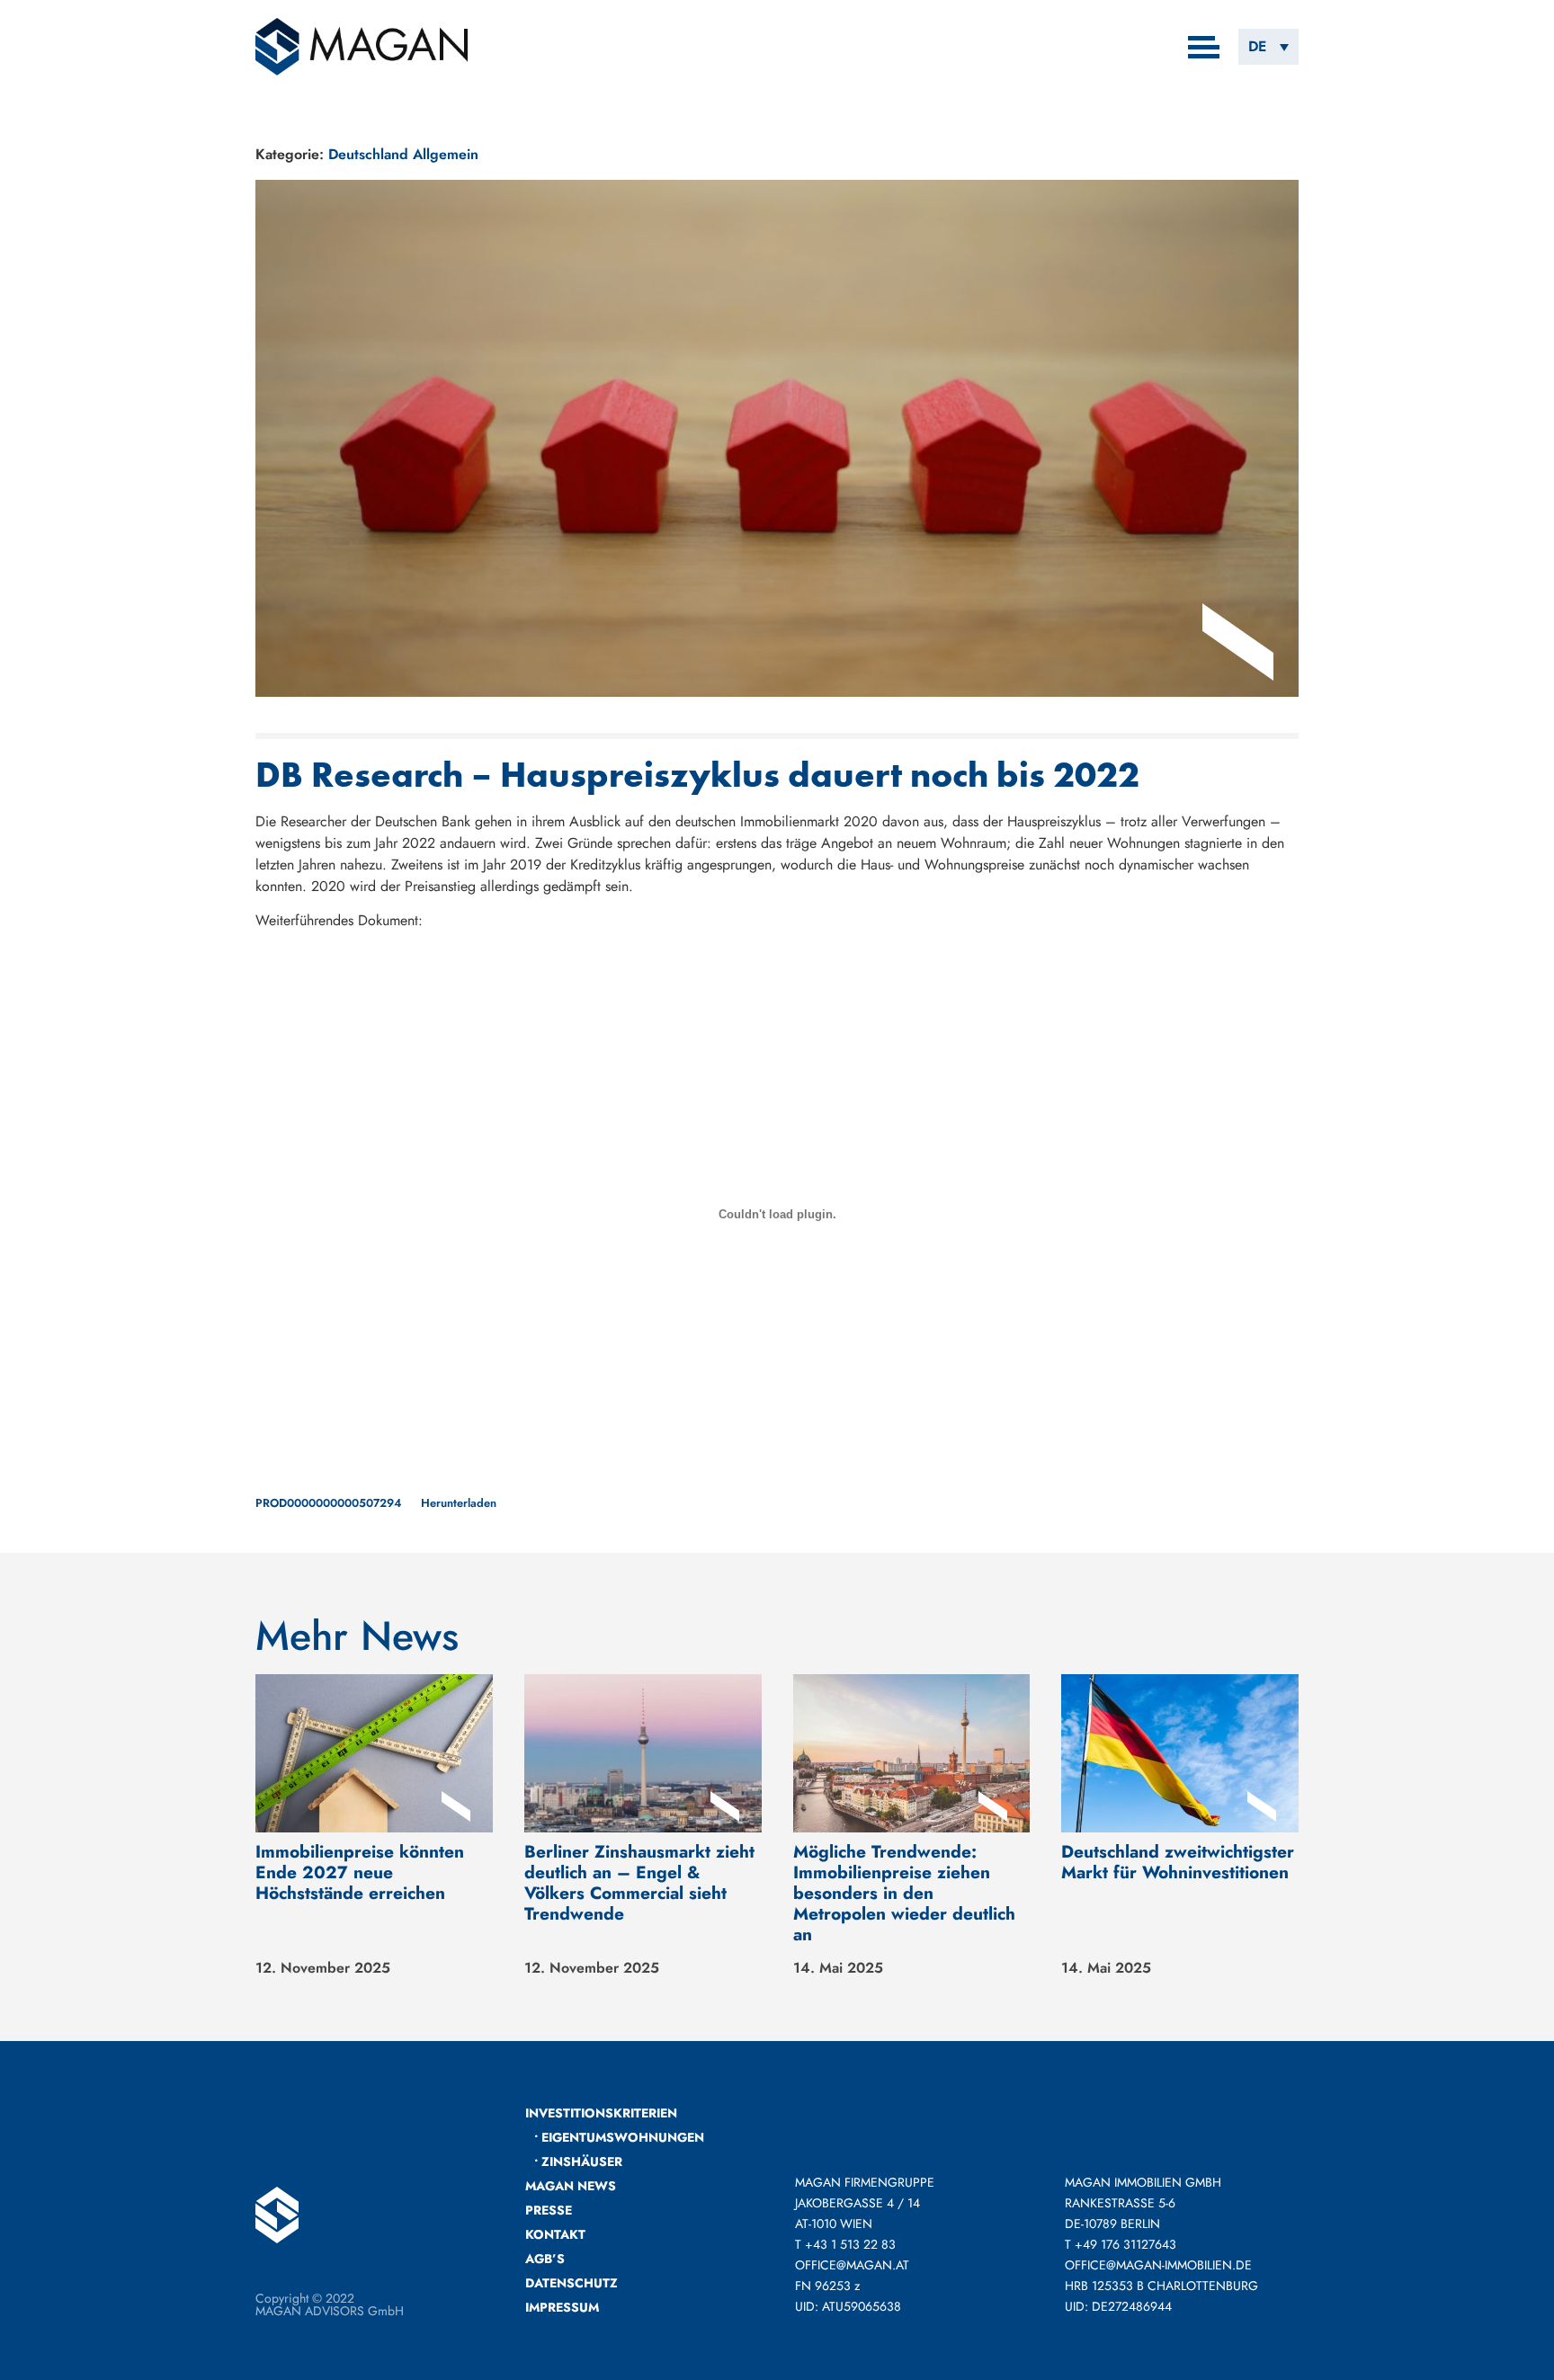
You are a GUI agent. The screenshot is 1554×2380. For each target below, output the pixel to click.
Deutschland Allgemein (403, 154)
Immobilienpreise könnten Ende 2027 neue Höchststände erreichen (360, 1872)
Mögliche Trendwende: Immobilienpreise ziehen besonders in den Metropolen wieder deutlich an (904, 1893)
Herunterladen (459, 1503)
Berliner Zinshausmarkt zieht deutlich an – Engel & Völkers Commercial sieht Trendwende (639, 1882)
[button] (1268, 46)
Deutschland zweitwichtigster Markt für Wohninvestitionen (1178, 1862)
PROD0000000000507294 (328, 1503)
